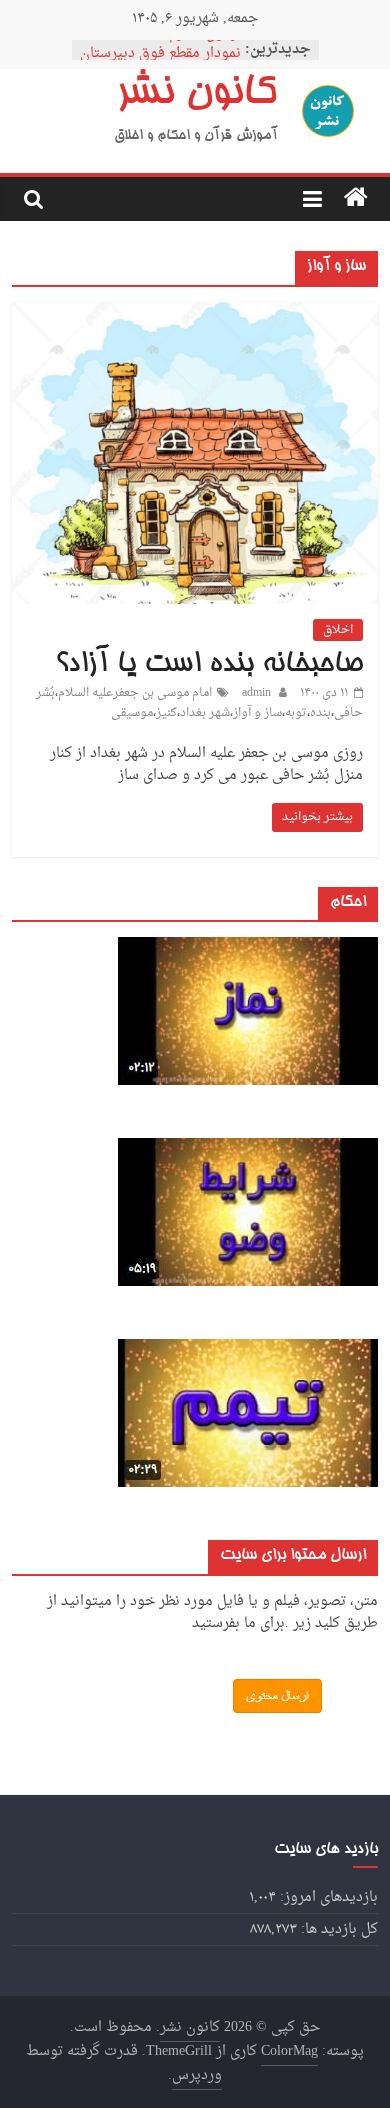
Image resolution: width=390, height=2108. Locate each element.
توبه (296, 713)
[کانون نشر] (356, 199)
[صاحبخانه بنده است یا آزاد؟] (195, 311)
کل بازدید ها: (337, 1929)
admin (255, 693)
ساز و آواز (257, 713)
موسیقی (132, 713)
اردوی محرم (205, 43)
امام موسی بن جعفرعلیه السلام (135, 693)
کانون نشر (196, 95)
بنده (320, 713)
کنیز (166, 713)
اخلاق (338, 630)
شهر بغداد (205, 713)
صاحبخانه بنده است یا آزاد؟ (209, 665)
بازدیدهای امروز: (327, 1897)
